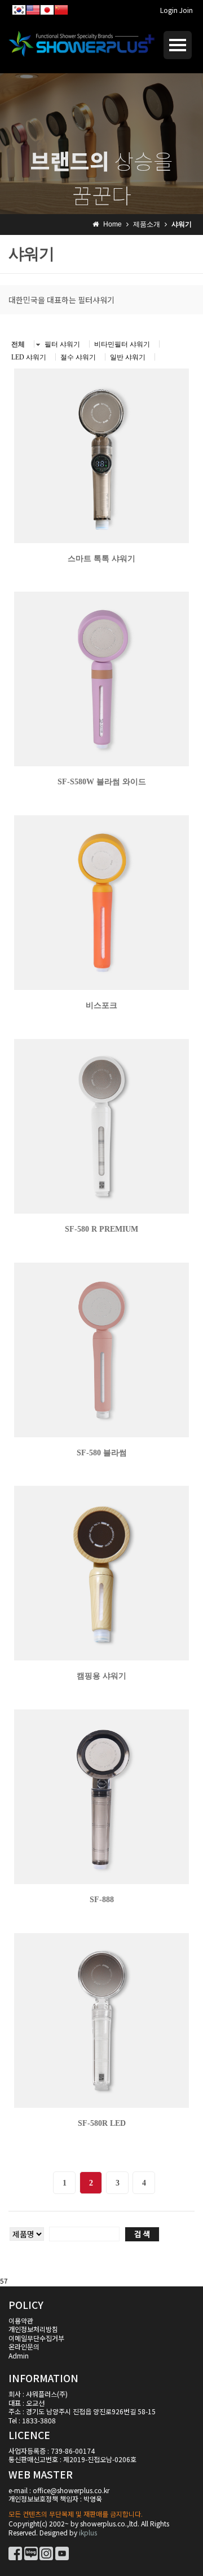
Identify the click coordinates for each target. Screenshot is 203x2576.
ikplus (88, 2532)
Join (186, 10)
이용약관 (21, 2320)
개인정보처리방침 (33, 2329)
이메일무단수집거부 (36, 2338)
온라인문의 (24, 2346)
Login (169, 10)
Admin (19, 2355)
